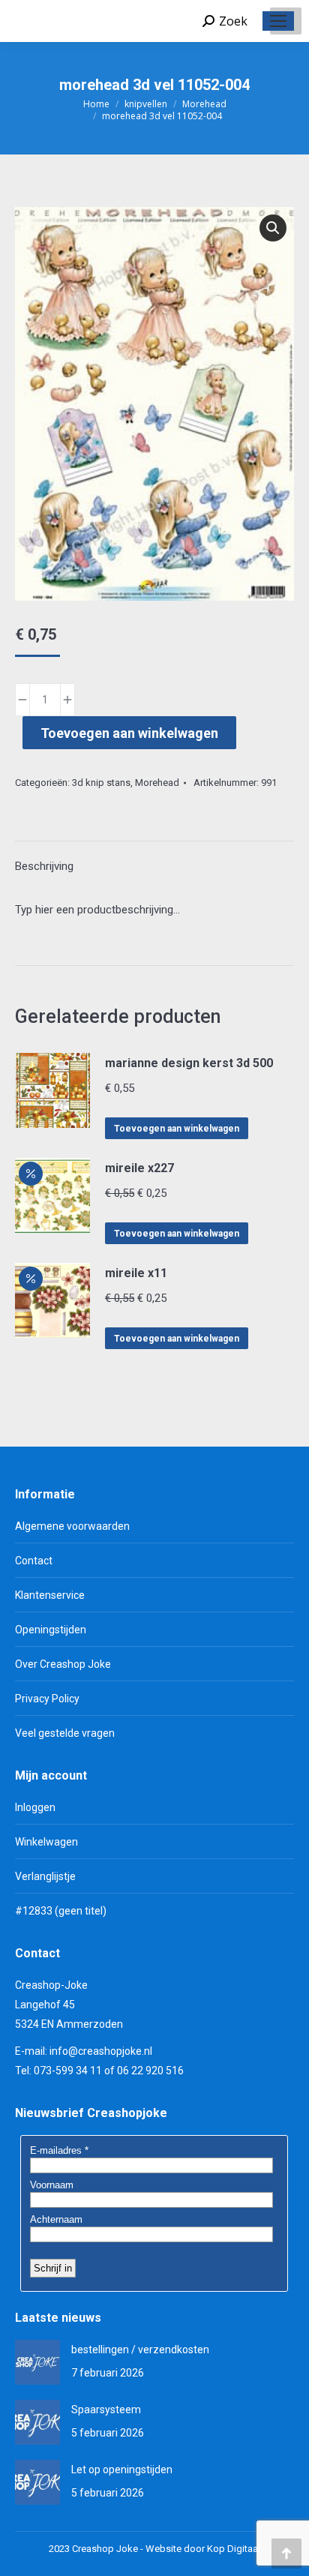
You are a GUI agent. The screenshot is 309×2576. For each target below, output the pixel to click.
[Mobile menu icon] (278, 21)
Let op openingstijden (122, 2470)
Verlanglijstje (45, 1876)
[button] (273, 228)
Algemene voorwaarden (72, 1526)
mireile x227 (139, 1168)
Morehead (157, 783)
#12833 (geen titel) (61, 1911)
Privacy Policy (47, 1699)
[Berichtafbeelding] (37, 2362)
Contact (34, 1561)
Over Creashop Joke (63, 1664)
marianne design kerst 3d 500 (189, 1063)
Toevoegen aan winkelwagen (129, 733)
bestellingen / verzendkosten (140, 2350)
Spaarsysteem (106, 2410)
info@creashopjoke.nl (101, 2051)
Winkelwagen (46, 1842)
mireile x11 (136, 1273)
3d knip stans (101, 783)
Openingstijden (51, 1630)
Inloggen (35, 1807)
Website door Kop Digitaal (203, 2549)
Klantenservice (50, 1595)
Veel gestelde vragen (65, 1733)
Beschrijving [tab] (44, 866)
